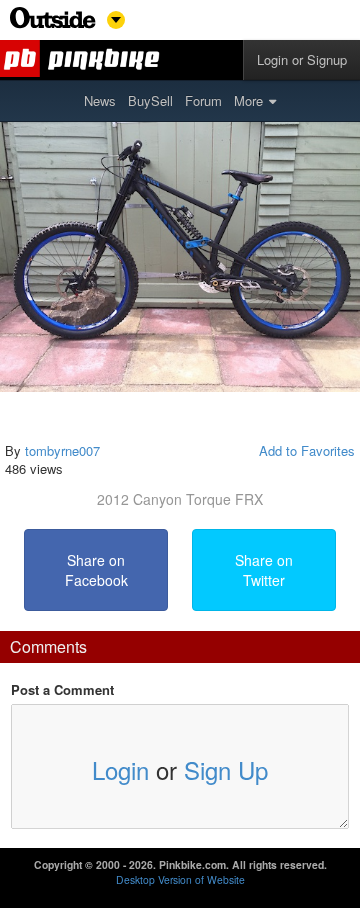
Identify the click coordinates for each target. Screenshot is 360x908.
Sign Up (226, 769)
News (100, 100)
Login (120, 769)
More (248, 100)
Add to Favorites (307, 450)
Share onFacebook (96, 570)
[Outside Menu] (53, 23)
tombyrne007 (62, 450)
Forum (203, 100)
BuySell (150, 100)
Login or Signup (302, 59)
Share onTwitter (264, 570)
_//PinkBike (83, 60)
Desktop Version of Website (180, 879)
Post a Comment (62, 690)
